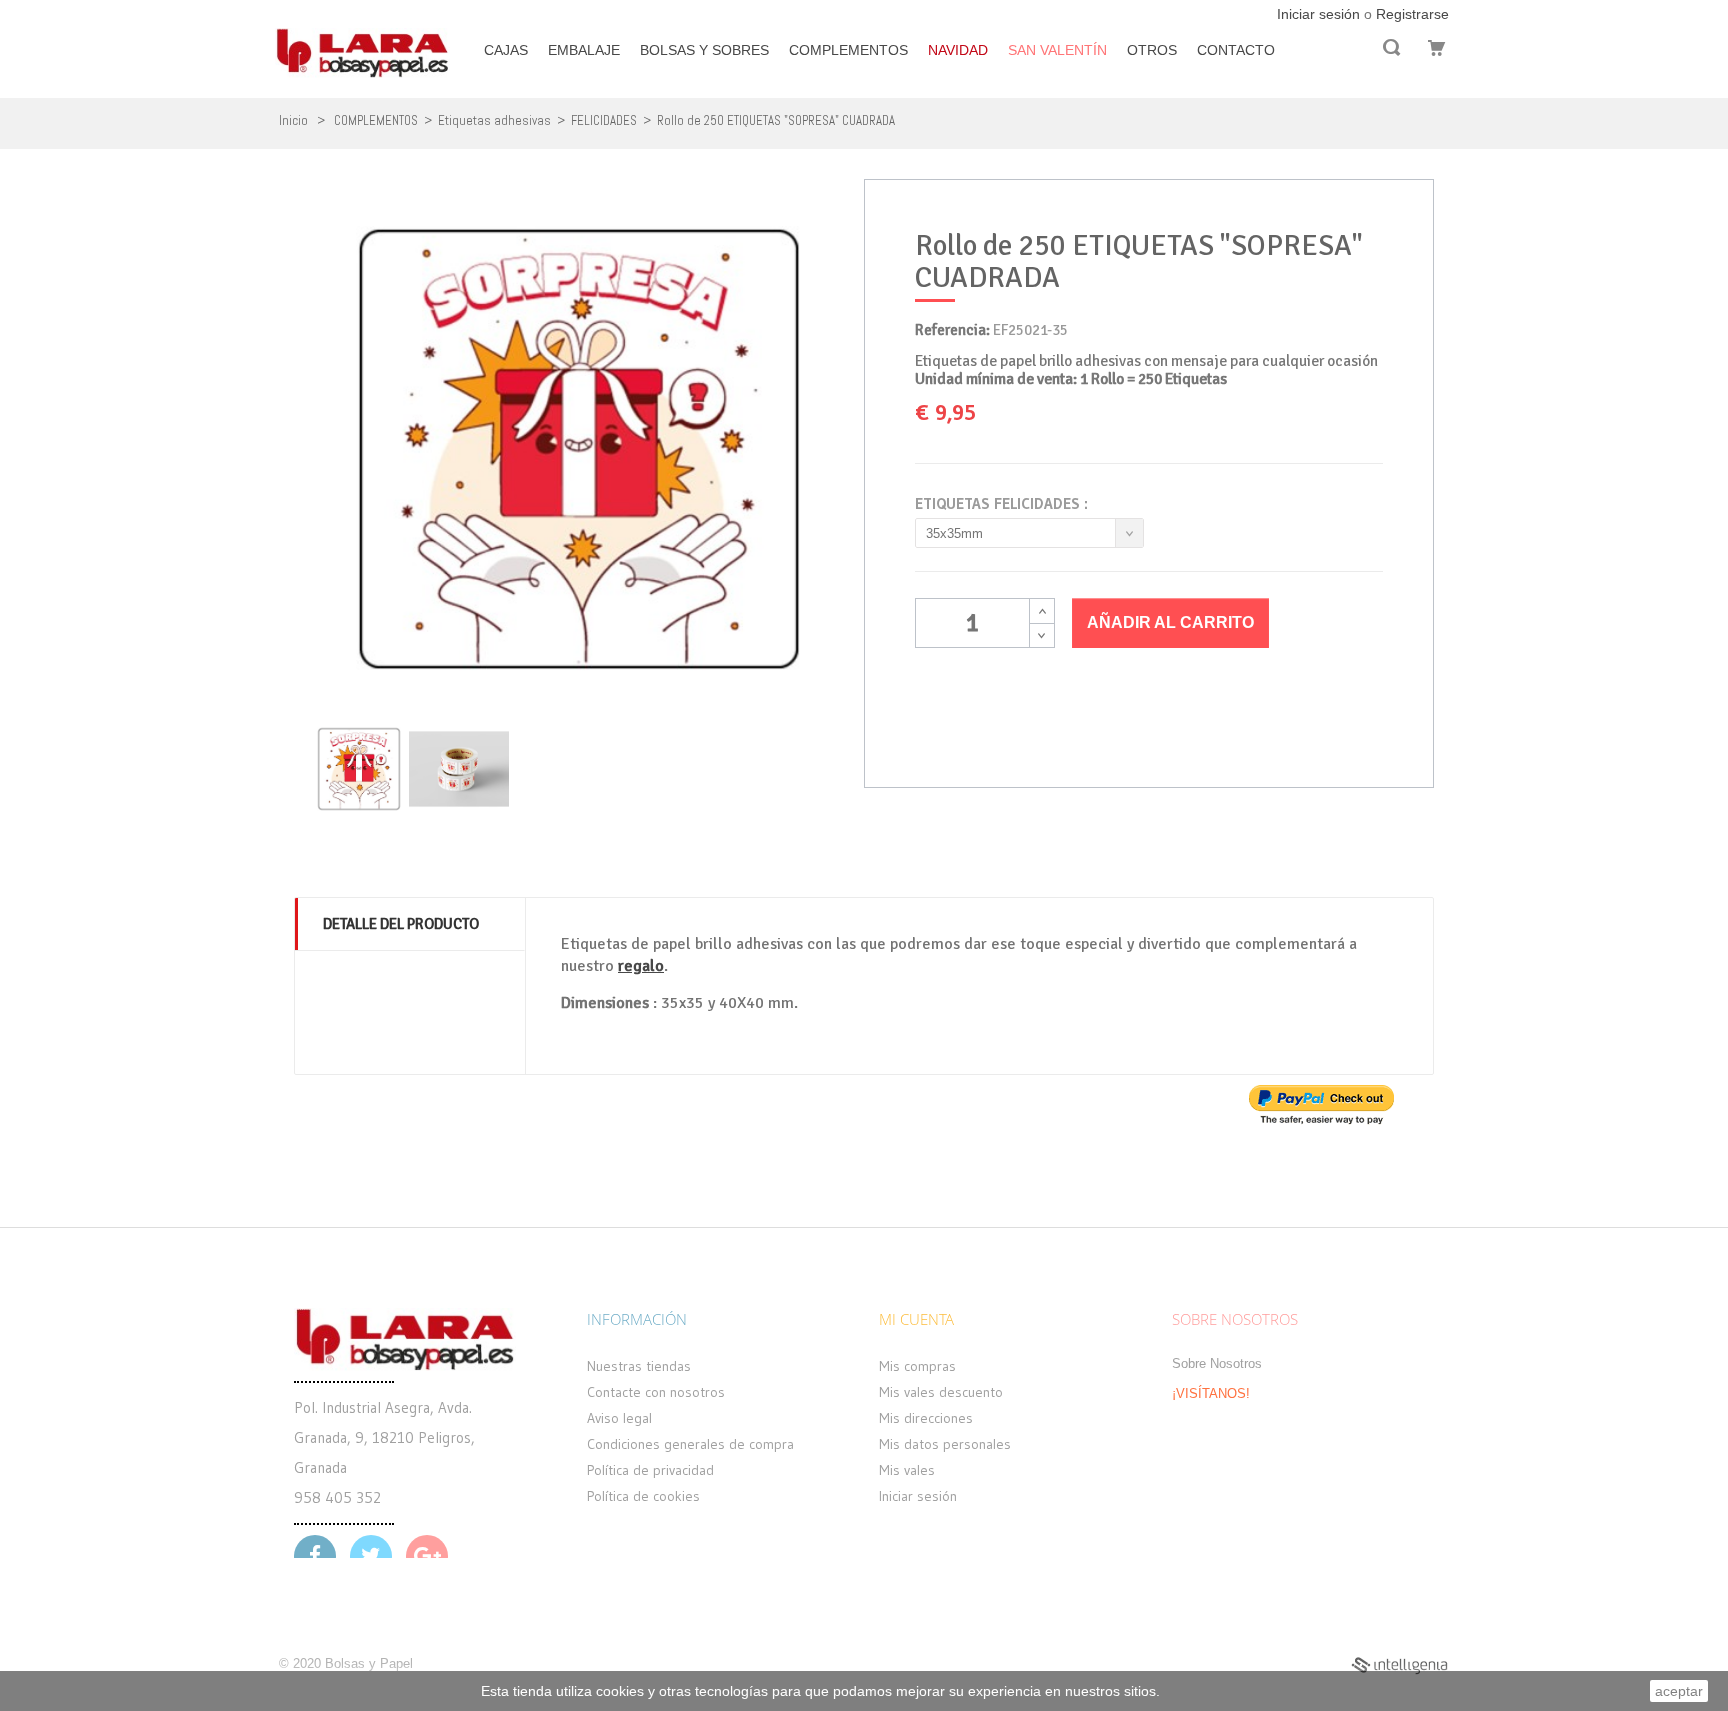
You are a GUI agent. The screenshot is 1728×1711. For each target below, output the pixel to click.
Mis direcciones (926, 1418)
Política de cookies (643, 1496)
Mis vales (907, 1470)
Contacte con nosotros (656, 1392)
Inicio (293, 120)
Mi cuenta (916, 1319)
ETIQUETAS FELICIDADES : (1004, 504)
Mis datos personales (945, 1444)
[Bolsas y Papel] (362, 40)
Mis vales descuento (941, 1392)
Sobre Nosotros (1217, 1363)
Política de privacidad (650, 1470)
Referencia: (952, 330)
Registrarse (1412, 14)
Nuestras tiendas (639, 1366)
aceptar (1679, 1691)
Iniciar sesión (1320, 14)
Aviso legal (619, 1418)
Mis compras (917, 1366)
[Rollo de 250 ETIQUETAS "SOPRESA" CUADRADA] (359, 769)
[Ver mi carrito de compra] (1434, 48)
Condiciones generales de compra (690, 1444)
